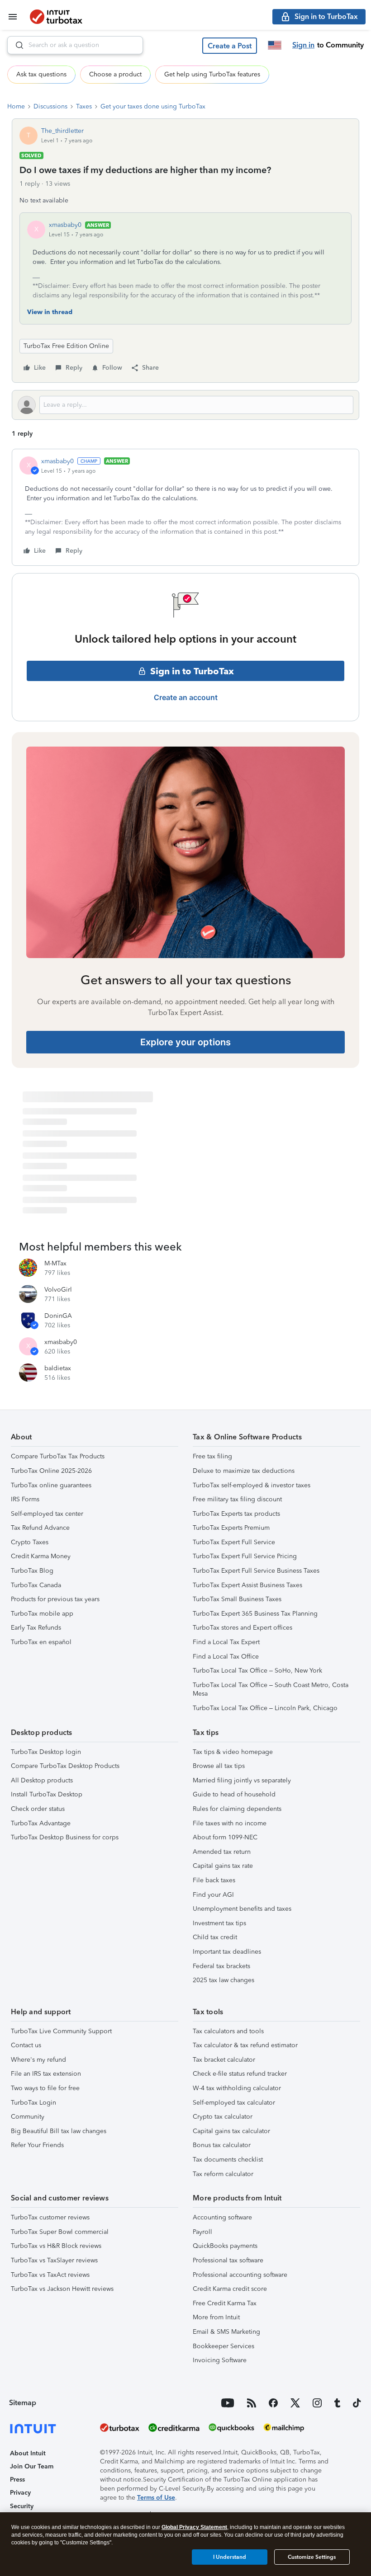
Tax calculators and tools (228, 2031)
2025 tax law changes (224, 1980)
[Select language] (275, 45)
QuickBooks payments (225, 2246)
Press (17, 2480)
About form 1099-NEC (225, 1837)
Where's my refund (38, 2060)
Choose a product (115, 74)
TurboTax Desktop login (46, 1752)
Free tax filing (212, 1456)
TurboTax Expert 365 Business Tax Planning (255, 1614)
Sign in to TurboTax (192, 671)
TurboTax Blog (32, 1571)
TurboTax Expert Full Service (234, 1542)
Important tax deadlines (227, 1952)
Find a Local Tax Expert (226, 1642)
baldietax (58, 1368)
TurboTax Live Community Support (61, 2031)
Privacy (20, 2493)
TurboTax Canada (36, 1585)
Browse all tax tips (219, 1766)
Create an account (186, 697)
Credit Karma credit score (230, 2289)
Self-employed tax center (47, 1514)
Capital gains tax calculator (231, 2131)
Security (22, 2506)
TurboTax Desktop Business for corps (65, 1837)
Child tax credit (215, 1937)
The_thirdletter (62, 131)
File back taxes (214, 1880)
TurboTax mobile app (42, 1614)
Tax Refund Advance (40, 1528)
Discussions (50, 106)
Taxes (84, 106)
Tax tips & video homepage (233, 1752)
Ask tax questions (41, 74)
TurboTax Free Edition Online (66, 346)
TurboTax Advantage (41, 1823)
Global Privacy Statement (194, 2527)
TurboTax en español (41, 1642)
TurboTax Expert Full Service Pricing (245, 1556)
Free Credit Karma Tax (225, 2303)
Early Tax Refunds (36, 1628)
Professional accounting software (240, 2275)
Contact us (26, 2045)
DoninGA (58, 1316)
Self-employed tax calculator (234, 2103)
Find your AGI (213, 1895)
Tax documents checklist (228, 2160)
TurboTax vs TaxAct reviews (50, 2275)
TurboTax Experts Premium (231, 1528)
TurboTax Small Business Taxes (237, 1599)
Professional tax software (228, 2260)
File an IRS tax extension (46, 2074)
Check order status (38, 1809)
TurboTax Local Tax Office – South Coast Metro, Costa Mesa (271, 1690)
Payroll (202, 2232)
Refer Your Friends (37, 2145)
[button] (230, 46)
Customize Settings (312, 2557)
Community (28, 2117)
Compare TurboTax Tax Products (58, 1456)
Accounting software (222, 2217)
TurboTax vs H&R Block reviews (56, 2246)
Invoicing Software (220, 2360)
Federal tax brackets (221, 1966)
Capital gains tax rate (223, 1866)
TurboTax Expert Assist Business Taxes (247, 1585)
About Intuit (28, 2453)
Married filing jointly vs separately (242, 1780)
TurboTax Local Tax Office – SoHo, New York (257, 1671)
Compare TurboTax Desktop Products (65, 1766)
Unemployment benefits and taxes (242, 1909)
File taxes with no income (230, 1823)
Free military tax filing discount (237, 1499)
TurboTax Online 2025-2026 (51, 1471)
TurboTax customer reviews (50, 2217)
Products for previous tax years (55, 1599)
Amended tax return (222, 1852)
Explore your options (185, 1042)
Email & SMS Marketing (226, 2332)
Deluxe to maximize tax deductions (244, 1471)
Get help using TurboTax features (212, 74)
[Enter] (16, 45)
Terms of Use (156, 2498)
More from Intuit (216, 2317)
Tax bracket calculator (224, 2060)
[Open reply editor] (185, 405)
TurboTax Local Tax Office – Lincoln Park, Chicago (265, 1708)
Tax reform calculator (223, 2174)
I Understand (230, 2557)
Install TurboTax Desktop (47, 1794)
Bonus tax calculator (222, 2145)
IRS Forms (25, 1499)
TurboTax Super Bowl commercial (60, 2232)
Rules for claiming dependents (237, 1809)
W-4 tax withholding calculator (237, 2088)
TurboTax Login (33, 2103)
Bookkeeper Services (224, 2346)
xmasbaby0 (65, 225)
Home (16, 106)
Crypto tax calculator (223, 2117)
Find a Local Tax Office (226, 1657)
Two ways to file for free (45, 2088)
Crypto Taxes (30, 1542)
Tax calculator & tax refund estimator (245, 2045)
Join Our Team (32, 2466)
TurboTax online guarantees (51, 1485)
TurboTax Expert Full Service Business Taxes (256, 1571)
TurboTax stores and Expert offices (243, 1628)
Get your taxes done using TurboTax (153, 106)
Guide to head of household (234, 1794)
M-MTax (55, 1263)
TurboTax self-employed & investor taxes (252, 1485)
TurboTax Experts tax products (236, 1514)
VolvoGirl (58, 1290)
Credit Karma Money (41, 1556)
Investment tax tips (219, 1923)
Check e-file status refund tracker (240, 2074)
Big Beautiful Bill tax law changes (59, 2131)
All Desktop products (42, 1780)
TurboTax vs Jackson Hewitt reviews (62, 2289)
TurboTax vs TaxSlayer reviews (54, 2260)
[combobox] (75, 45)
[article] (185, 507)
